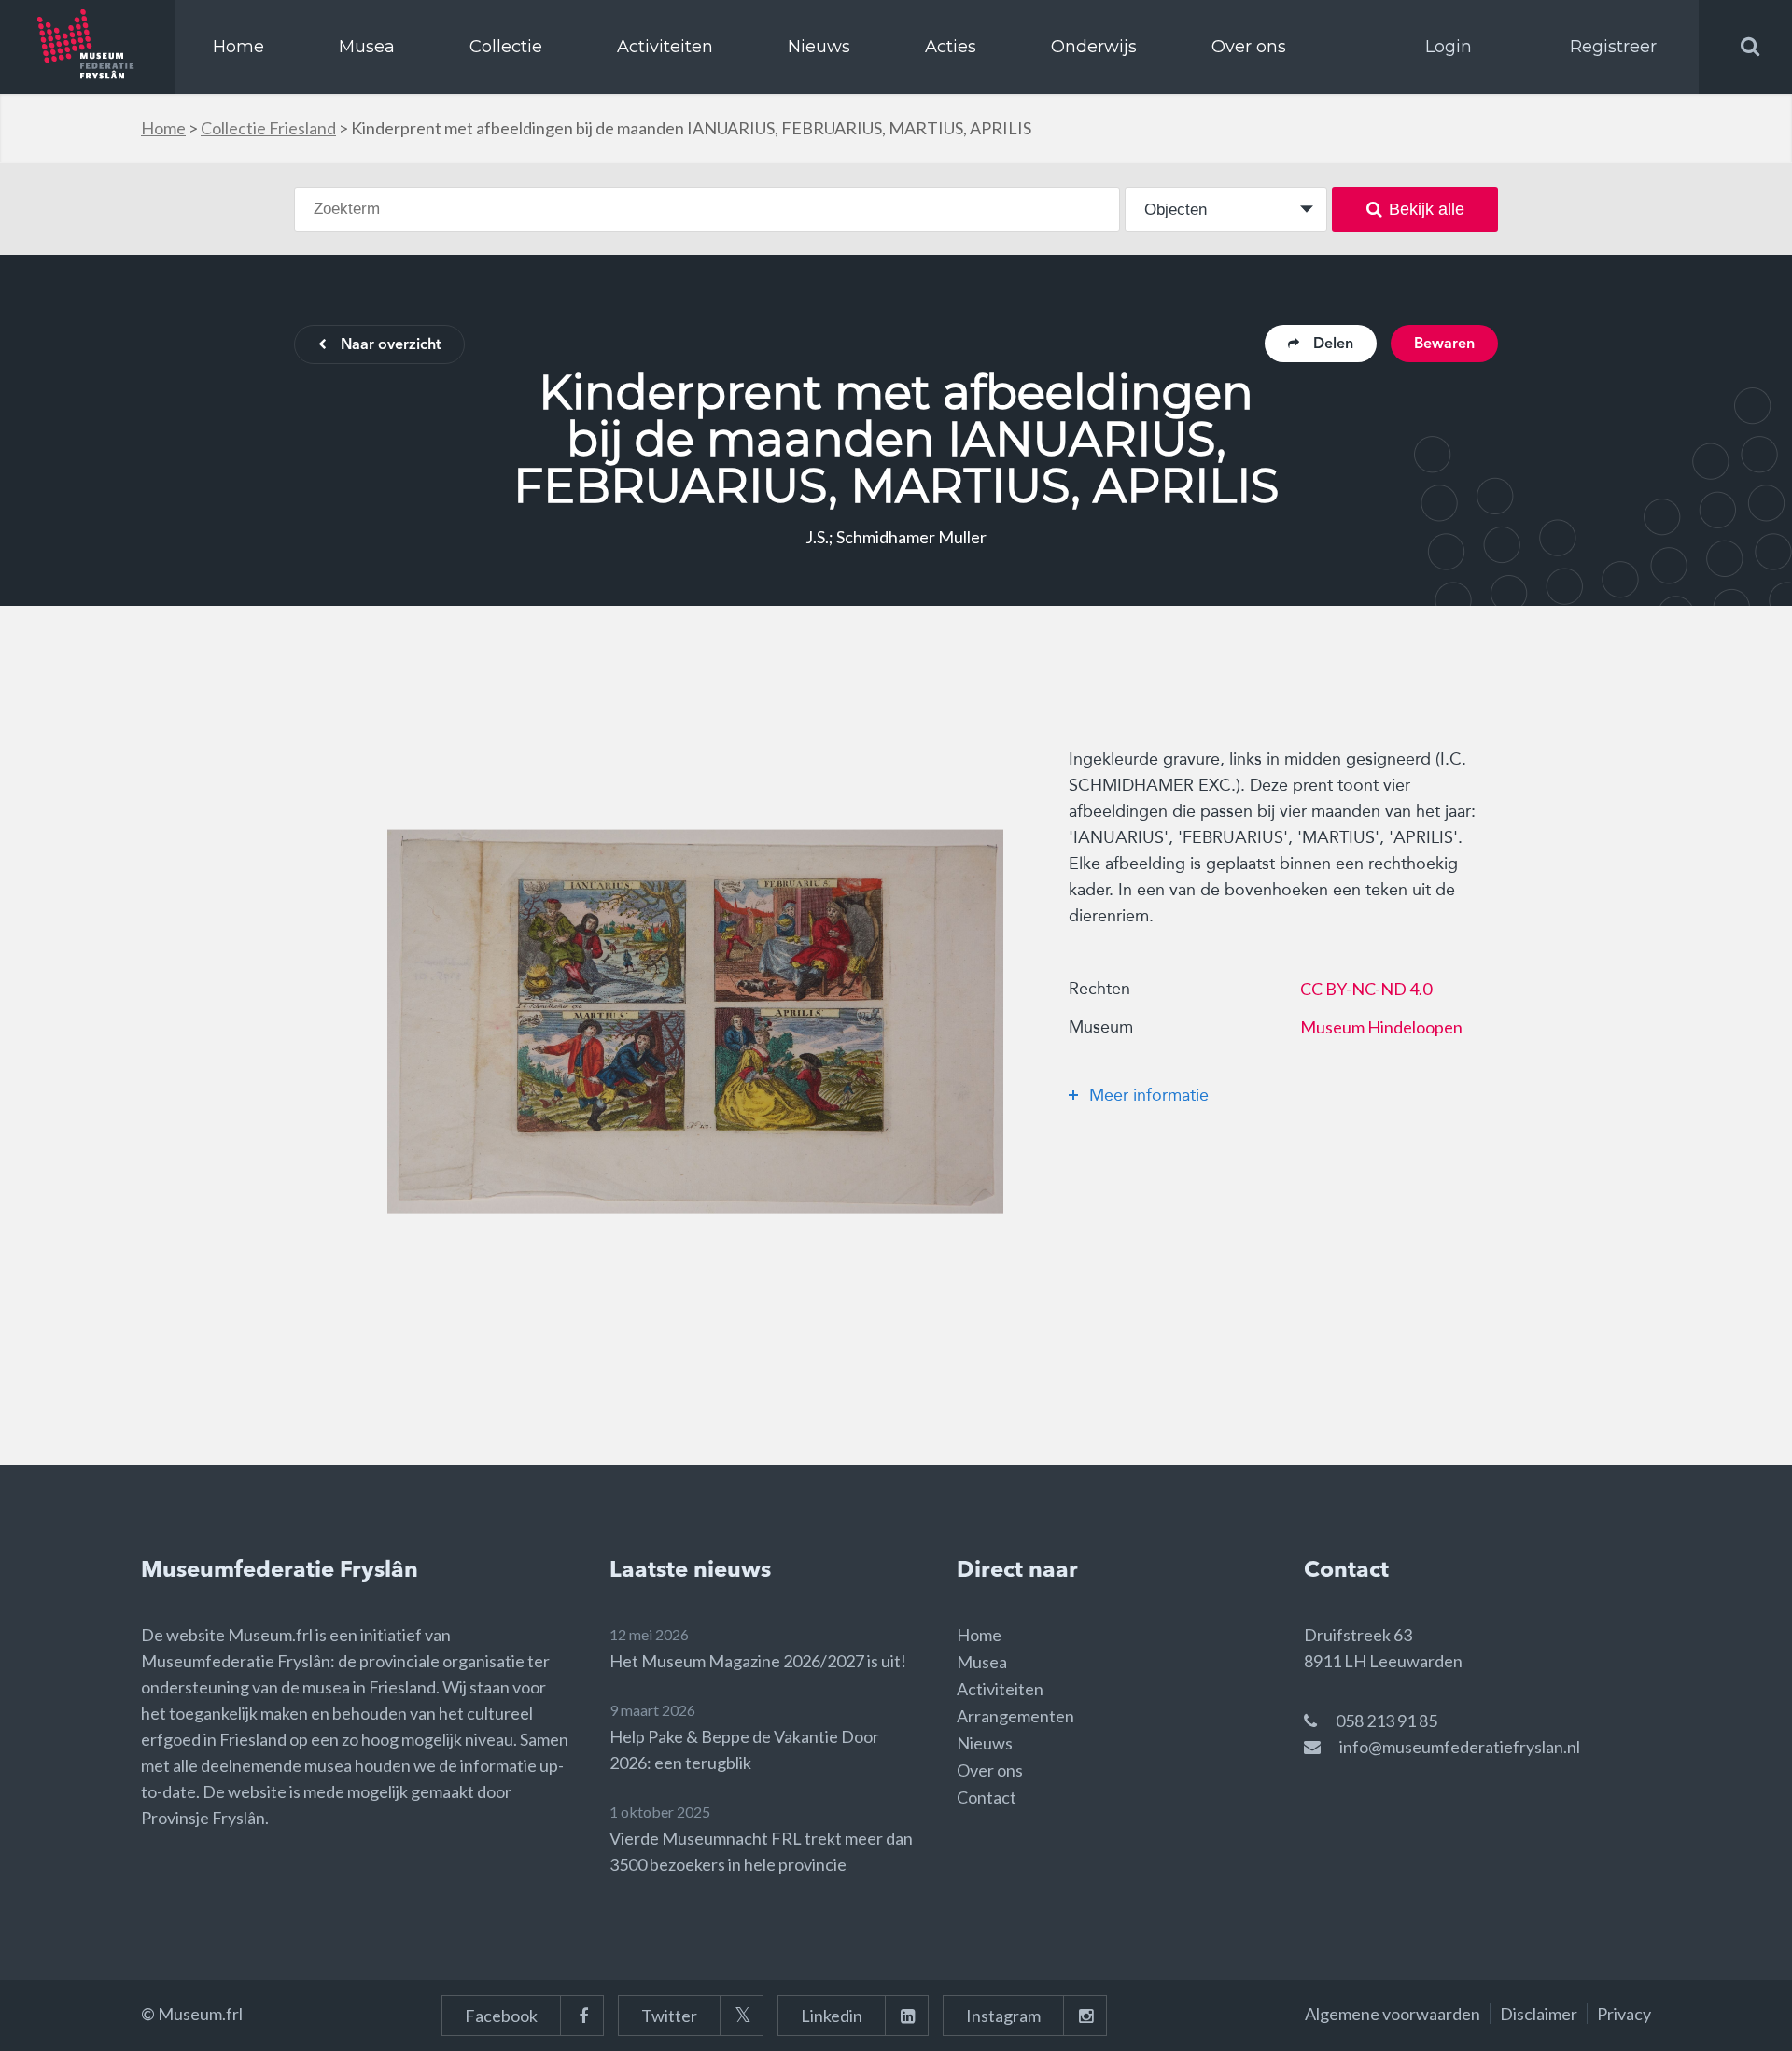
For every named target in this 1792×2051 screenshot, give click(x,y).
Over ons (1249, 47)
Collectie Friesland (268, 128)
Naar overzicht (391, 345)
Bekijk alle (1427, 209)
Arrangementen (1015, 1716)
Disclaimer (1539, 2014)
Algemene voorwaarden (1393, 2014)
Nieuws (819, 47)
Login (1449, 47)
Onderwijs (1094, 47)
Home (238, 47)
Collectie (506, 47)
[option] (695, 1021)
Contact (987, 1797)
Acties (951, 47)
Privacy (1624, 2014)
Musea (367, 47)
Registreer (1613, 47)
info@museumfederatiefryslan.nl (1460, 1747)
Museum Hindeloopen (1381, 1027)
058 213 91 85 (1386, 1721)
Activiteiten (665, 47)
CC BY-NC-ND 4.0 (1366, 989)
